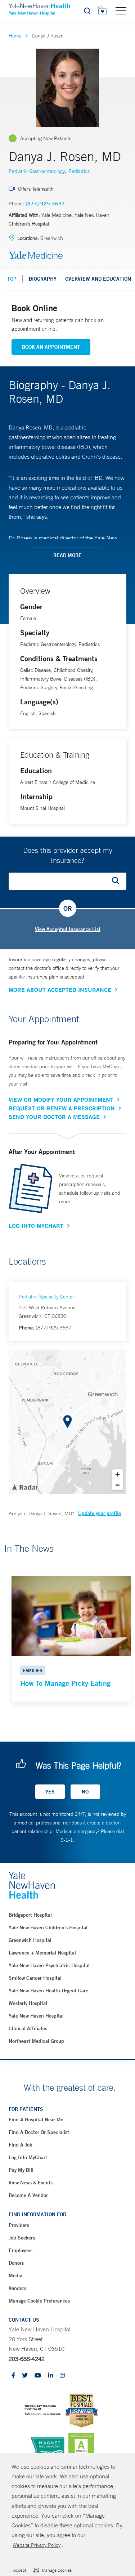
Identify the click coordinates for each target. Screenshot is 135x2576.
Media (15, 2276)
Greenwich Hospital (30, 1940)
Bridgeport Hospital (30, 1915)
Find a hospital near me (36, 2120)
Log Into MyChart (36, 1226)
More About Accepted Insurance (60, 990)
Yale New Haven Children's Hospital (48, 1927)
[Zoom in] (118, 1474)
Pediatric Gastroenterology (37, 171)
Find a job (21, 2145)
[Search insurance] (118, 881)
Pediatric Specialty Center (46, 1297)
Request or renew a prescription (62, 1108)
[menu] (121, 10)
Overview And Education (98, 279)
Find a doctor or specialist (39, 2132)
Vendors (17, 2288)
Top (12, 279)
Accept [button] (20, 2570)
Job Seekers (22, 2238)
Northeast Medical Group (36, 2041)
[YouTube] (38, 2376)
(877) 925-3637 (45, 204)
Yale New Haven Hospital (36, 2016)
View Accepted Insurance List (68, 929)
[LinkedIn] (50, 2376)
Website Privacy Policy (37, 2545)
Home (15, 36)
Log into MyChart (28, 2157)
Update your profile (100, 1513)
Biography (43, 279)
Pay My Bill (21, 2170)
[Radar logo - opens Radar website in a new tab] (25, 1487)
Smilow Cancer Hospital (35, 1978)
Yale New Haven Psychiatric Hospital (49, 1965)
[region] (67, 1422)
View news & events (31, 2183)
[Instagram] (62, 2376)
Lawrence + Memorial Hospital (42, 1953)
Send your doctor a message (54, 1117)
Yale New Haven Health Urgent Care (48, 1991)
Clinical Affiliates (28, 2028)
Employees (21, 2250)
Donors (16, 2263)
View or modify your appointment (61, 1100)
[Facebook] (13, 2376)
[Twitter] (25, 2376)
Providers (19, 2225)
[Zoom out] (118, 1485)
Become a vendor (28, 2195)
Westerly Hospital (28, 2003)
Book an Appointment (51, 347)
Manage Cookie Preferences (39, 2301)
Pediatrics (79, 171)
